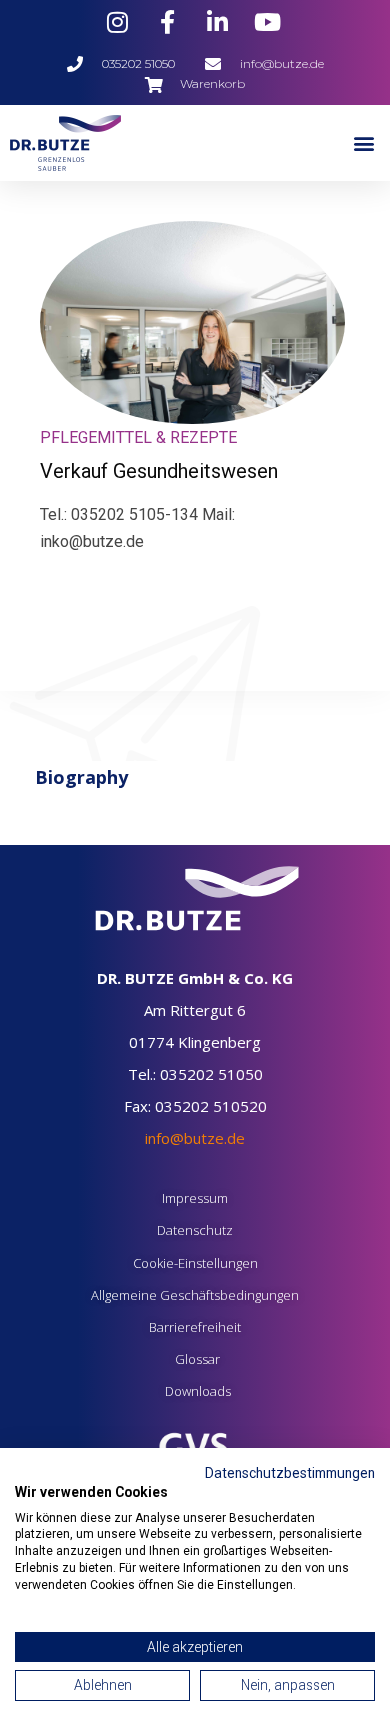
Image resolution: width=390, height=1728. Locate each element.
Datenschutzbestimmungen (290, 1473)
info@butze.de (195, 1138)
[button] (363, 142)
